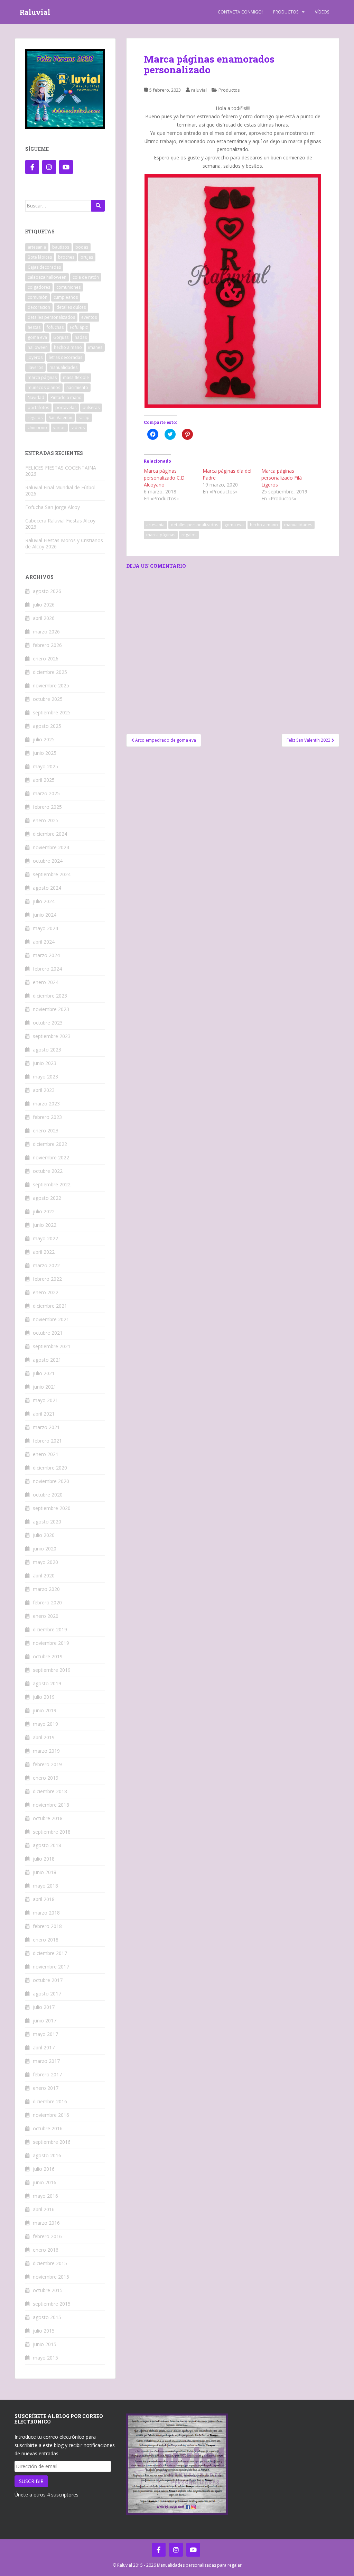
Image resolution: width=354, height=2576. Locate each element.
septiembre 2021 (52, 1346)
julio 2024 (44, 901)
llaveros (35, 367)
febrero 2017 (47, 2074)
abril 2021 (44, 1414)
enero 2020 (46, 1616)
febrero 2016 (47, 2236)
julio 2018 (44, 1859)
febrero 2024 (47, 969)
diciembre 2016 (50, 2101)
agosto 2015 (47, 2317)
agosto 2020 (47, 1522)
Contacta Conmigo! (240, 12)
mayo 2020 (45, 1562)
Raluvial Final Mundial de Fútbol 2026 (60, 490)
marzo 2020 (46, 1589)
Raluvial (35, 12)
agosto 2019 (47, 1683)
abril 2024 (44, 942)
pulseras (91, 407)
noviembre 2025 (51, 685)
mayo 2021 (45, 1400)
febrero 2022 (47, 1279)
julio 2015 (44, 2331)
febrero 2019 (47, 1764)
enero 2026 (46, 659)
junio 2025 (45, 753)
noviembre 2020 (51, 1481)
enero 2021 (46, 1454)
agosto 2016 (47, 2155)
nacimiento (77, 387)
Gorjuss (61, 337)
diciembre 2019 (50, 1629)
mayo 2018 (45, 1886)
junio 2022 (45, 1225)
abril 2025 (44, 780)
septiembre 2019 (52, 1670)
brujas (87, 257)
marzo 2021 (46, 1427)
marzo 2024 (46, 955)
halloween (38, 347)
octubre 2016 (48, 2128)
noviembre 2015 (51, 2277)
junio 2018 (45, 1872)
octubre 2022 (48, 1171)
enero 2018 (46, 1940)
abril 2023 (44, 1090)
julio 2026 (44, 605)
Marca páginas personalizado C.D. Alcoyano (165, 478)
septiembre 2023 (52, 1036)
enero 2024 (46, 982)
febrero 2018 (47, 1926)
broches (66, 257)
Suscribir (31, 2481)
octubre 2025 (48, 699)
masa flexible (76, 377)
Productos (286, 12)
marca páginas (161, 535)
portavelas (66, 407)
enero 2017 (46, 2088)
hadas (81, 337)
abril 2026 (44, 618)
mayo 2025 (45, 766)
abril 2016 (44, 2209)
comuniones (68, 287)
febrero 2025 (47, 807)
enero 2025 (46, 820)
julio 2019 (44, 1697)
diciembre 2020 (50, 1468)
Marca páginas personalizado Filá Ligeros (282, 478)
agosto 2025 (47, 726)
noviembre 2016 (51, 2115)
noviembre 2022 (51, 1157)
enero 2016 (46, 2250)
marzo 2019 (46, 1751)
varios (59, 428)
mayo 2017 (45, 2034)
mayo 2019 (45, 1724)
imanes (95, 347)
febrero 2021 (47, 1441)
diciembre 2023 (50, 996)
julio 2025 (44, 739)
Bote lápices (40, 257)
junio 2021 (45, 1387)
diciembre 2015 (50, 2263)
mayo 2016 (45, 2196)
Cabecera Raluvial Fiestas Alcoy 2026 (60, 524)
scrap (84, 418)
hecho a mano (264, 525)
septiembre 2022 (52, 1184)
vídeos (78, 428)
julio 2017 (44, 2007)
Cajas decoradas (44, 267)
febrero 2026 (47, 645)
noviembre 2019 (51, 1643)
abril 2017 (44, 2047)
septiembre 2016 (52, 2142)
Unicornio (37, 428)
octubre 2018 (48, 1818)
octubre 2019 (48, 1656)
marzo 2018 (46, 1913)
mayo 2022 (45, 1238)
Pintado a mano (66, 397)
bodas (82, 247)
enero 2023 (46, 1131)
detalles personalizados (194, 525)
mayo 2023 (45, 1077)
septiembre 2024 (52, 874)
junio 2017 (45, 2021)
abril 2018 (44, 1899)
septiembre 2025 (52, 712)
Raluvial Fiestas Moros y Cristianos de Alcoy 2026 (64, 543)
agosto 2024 (47, 888)
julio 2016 (44, 2169)
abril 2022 (44, 1252)
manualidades (298, 525)
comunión (38, 297)
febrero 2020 (47, 1602)
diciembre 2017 (50, 1953)
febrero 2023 (47, 1117)
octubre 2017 (48, 1980)
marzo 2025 (46, 793)
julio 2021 (44, 1373)
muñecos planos (44, 387)
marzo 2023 (46, 1104)
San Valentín (60, 418)
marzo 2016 (46, 2223)
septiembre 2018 (52, 1832)
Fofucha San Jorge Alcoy (53, 507)
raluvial (199, 90)
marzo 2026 (46, 632)
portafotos (38, 407)
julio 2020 (44, 1535)
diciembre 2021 (50, 1306)
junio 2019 (45, 1710)
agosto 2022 (47, 1198)
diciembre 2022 (50, 1144)
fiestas (34, 327)
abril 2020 (44, 1576)
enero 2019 (46, 1778)
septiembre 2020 (52, 1508)
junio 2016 (45, 2182)
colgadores (39, 287)
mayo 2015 (45, 2358)
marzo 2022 (46, 1265)
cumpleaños (66, 297)
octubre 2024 (48, 861)
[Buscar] (98, 206)
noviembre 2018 (51, 1805)
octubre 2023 (48, 1023)
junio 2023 (45, 1063)
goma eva (234, 525)
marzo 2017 (46, 2061)
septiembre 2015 (52, 2304)
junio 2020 (45, 1549)
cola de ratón (86, 277)
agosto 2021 (47, 1360)
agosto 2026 (47, 591)
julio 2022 (44, 1211)
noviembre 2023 (51, 1009)
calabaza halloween (47, 277)
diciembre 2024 (50, 834)
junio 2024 (45, 915)
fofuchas (55, 327)
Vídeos (322, 12)
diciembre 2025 (50, 672)
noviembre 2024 (51, 847)
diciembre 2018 (50, 1791)
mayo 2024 (45, 928)
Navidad (36, 397)
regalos (189, 535)
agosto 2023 (47, 1050)
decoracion (39, 307)
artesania (155, 525)
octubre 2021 (48, 1333)
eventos (89, 317)
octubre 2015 (48, 2290)
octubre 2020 (48, 1495)
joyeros (35, 357)
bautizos (61, 247)
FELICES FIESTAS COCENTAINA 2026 (61, 471)
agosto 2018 (47, 1845)
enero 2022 (46, 1292)
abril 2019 (44, 1737)
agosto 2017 (47, 1994)
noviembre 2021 (51, 1319)
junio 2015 (45, 2344)
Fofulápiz (79, 327)
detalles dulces (71, 307)
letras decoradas (66, 357)
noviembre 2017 (51, 1967)
